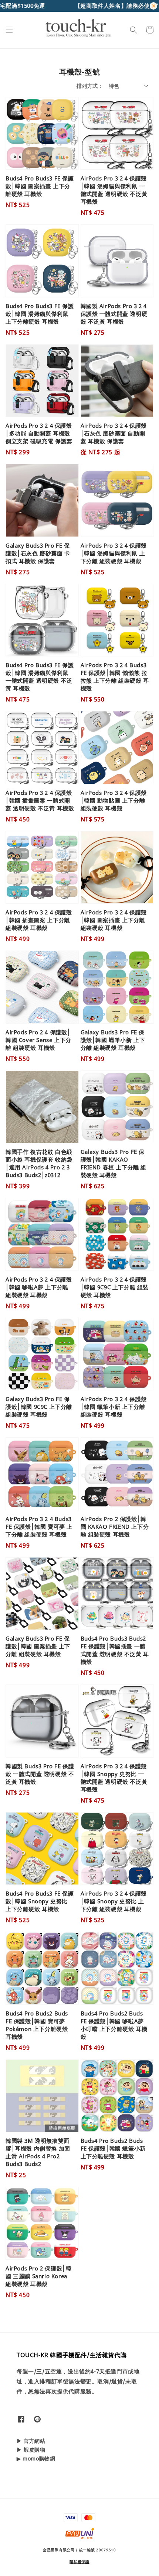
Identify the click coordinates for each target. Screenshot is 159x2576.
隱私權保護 (79, 2562)
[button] (9, 30)
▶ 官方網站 (31, 2441)
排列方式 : (89, 86)
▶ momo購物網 (36, 2458)
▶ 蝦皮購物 (31, 2450)
